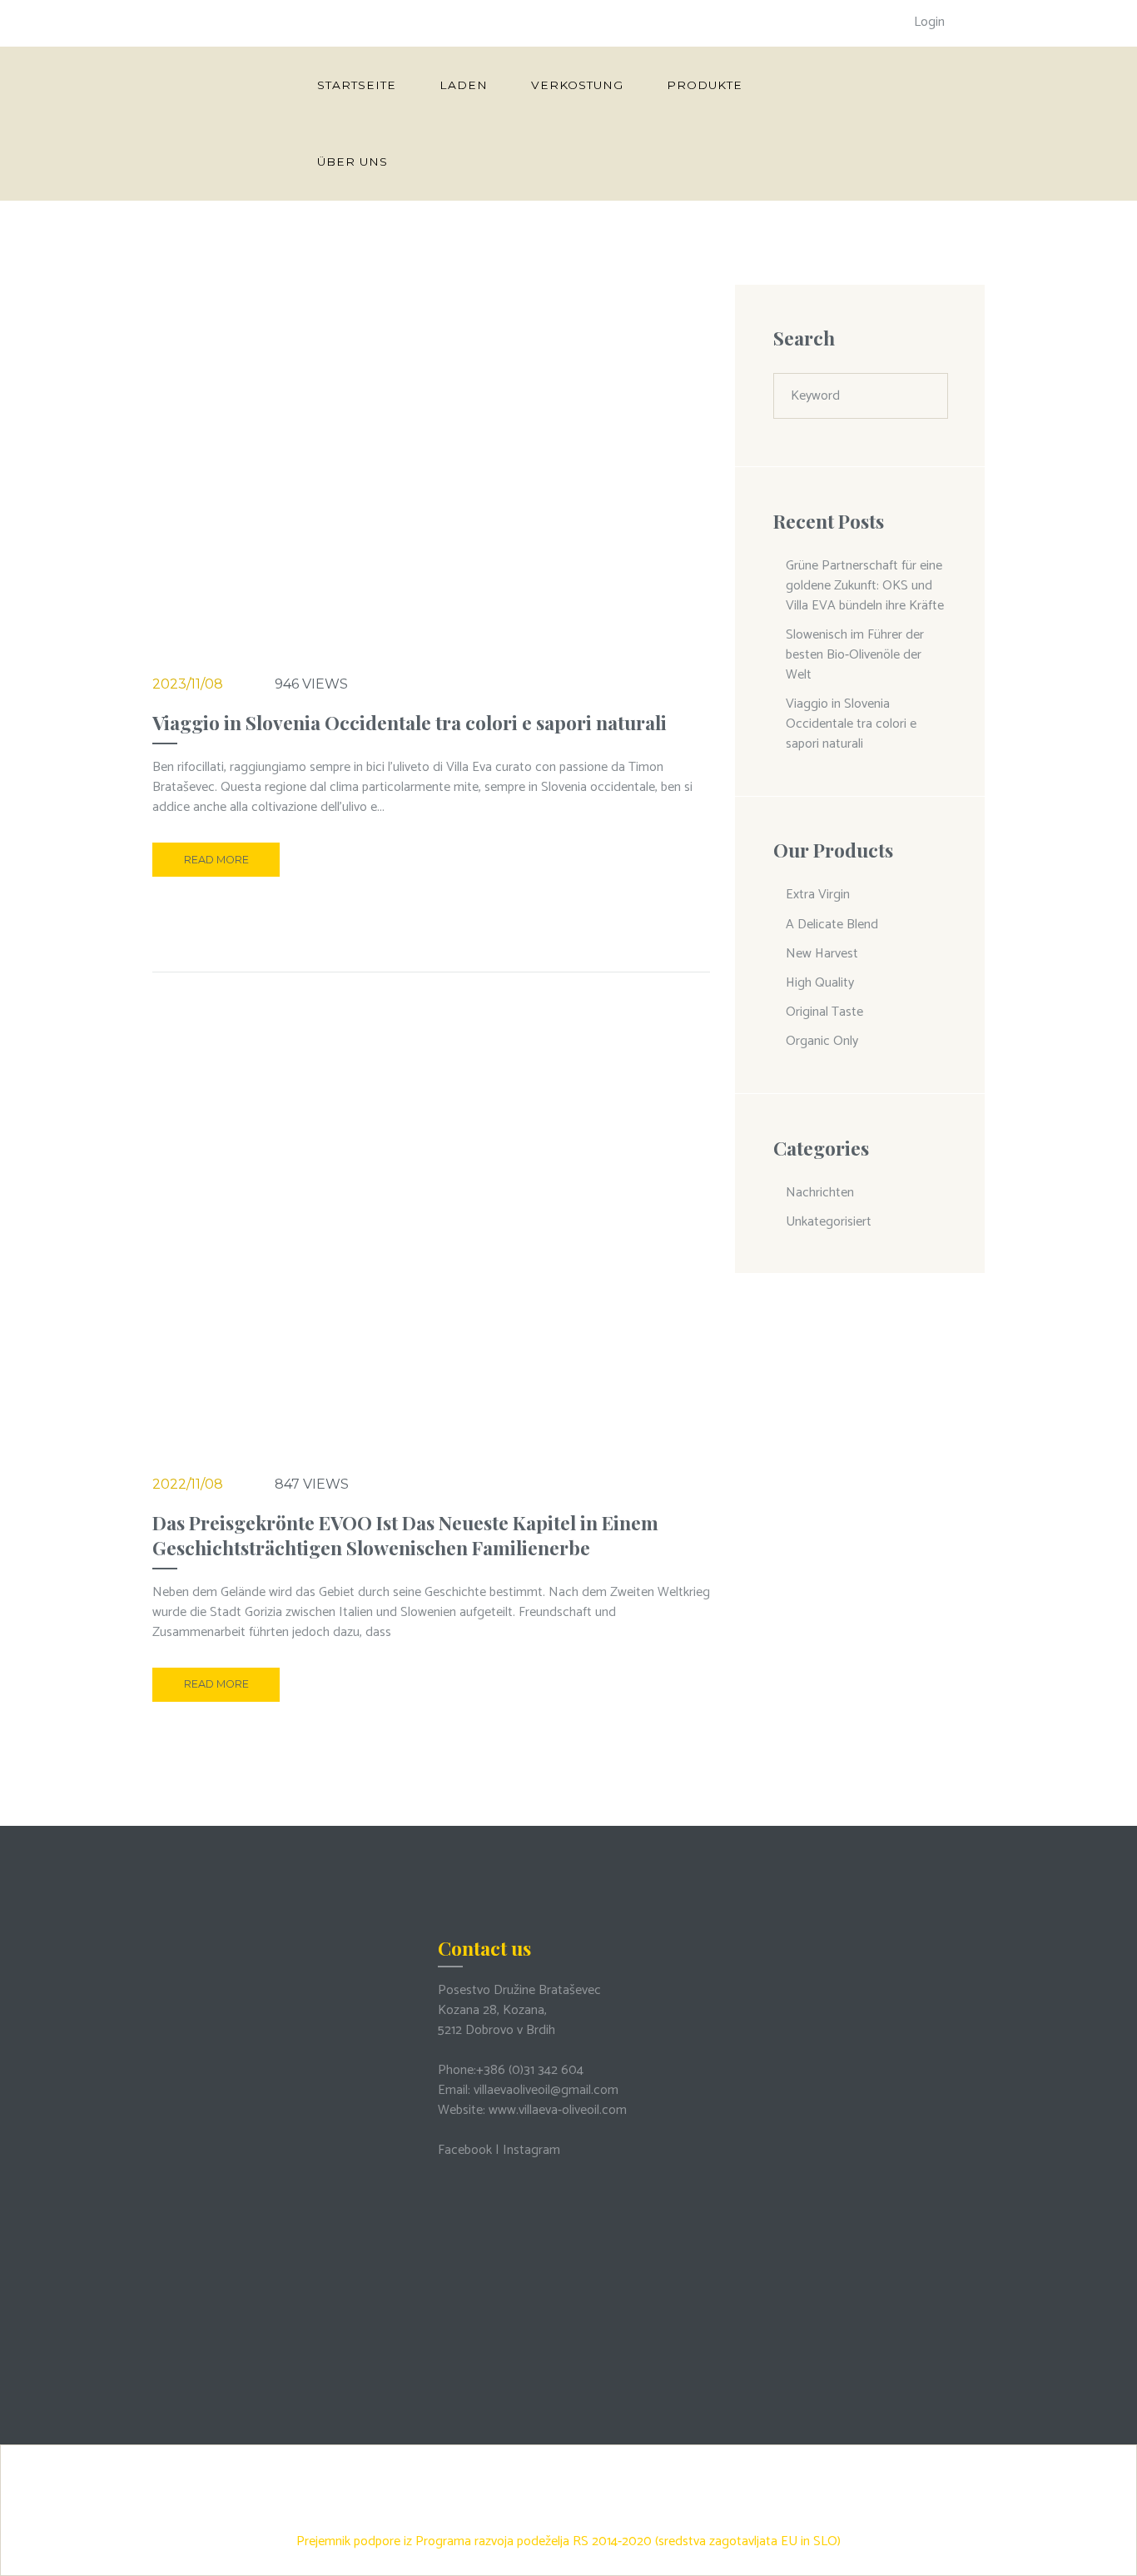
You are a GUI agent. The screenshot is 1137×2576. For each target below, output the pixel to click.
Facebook (465, 2150)
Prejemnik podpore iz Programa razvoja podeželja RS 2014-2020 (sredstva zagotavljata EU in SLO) (568, 2541)
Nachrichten (820, 1193)
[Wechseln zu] (439, 162)
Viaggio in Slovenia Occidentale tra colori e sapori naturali (410, 722)
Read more (216, 860)
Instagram (531, 2150)
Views (311, 684)
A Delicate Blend (832, 925)
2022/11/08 (188, 1484)
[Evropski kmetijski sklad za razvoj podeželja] (568, 2458)
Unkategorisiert (829, 1222)
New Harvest (822, 954)
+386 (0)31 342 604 (530, 2070)
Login (929, 22)
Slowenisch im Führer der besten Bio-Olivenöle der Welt (855, 655)
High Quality (820, 983)
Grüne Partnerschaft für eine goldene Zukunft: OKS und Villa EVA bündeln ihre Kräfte (865, 586)
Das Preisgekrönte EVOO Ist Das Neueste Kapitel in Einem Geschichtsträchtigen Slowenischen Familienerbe (405, 1535)
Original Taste (824, 1012)
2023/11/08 (188, 684)
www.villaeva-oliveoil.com (558, 2110)
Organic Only (822, 1041)
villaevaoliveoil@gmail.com (546, 2090)
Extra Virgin (818, 895)
